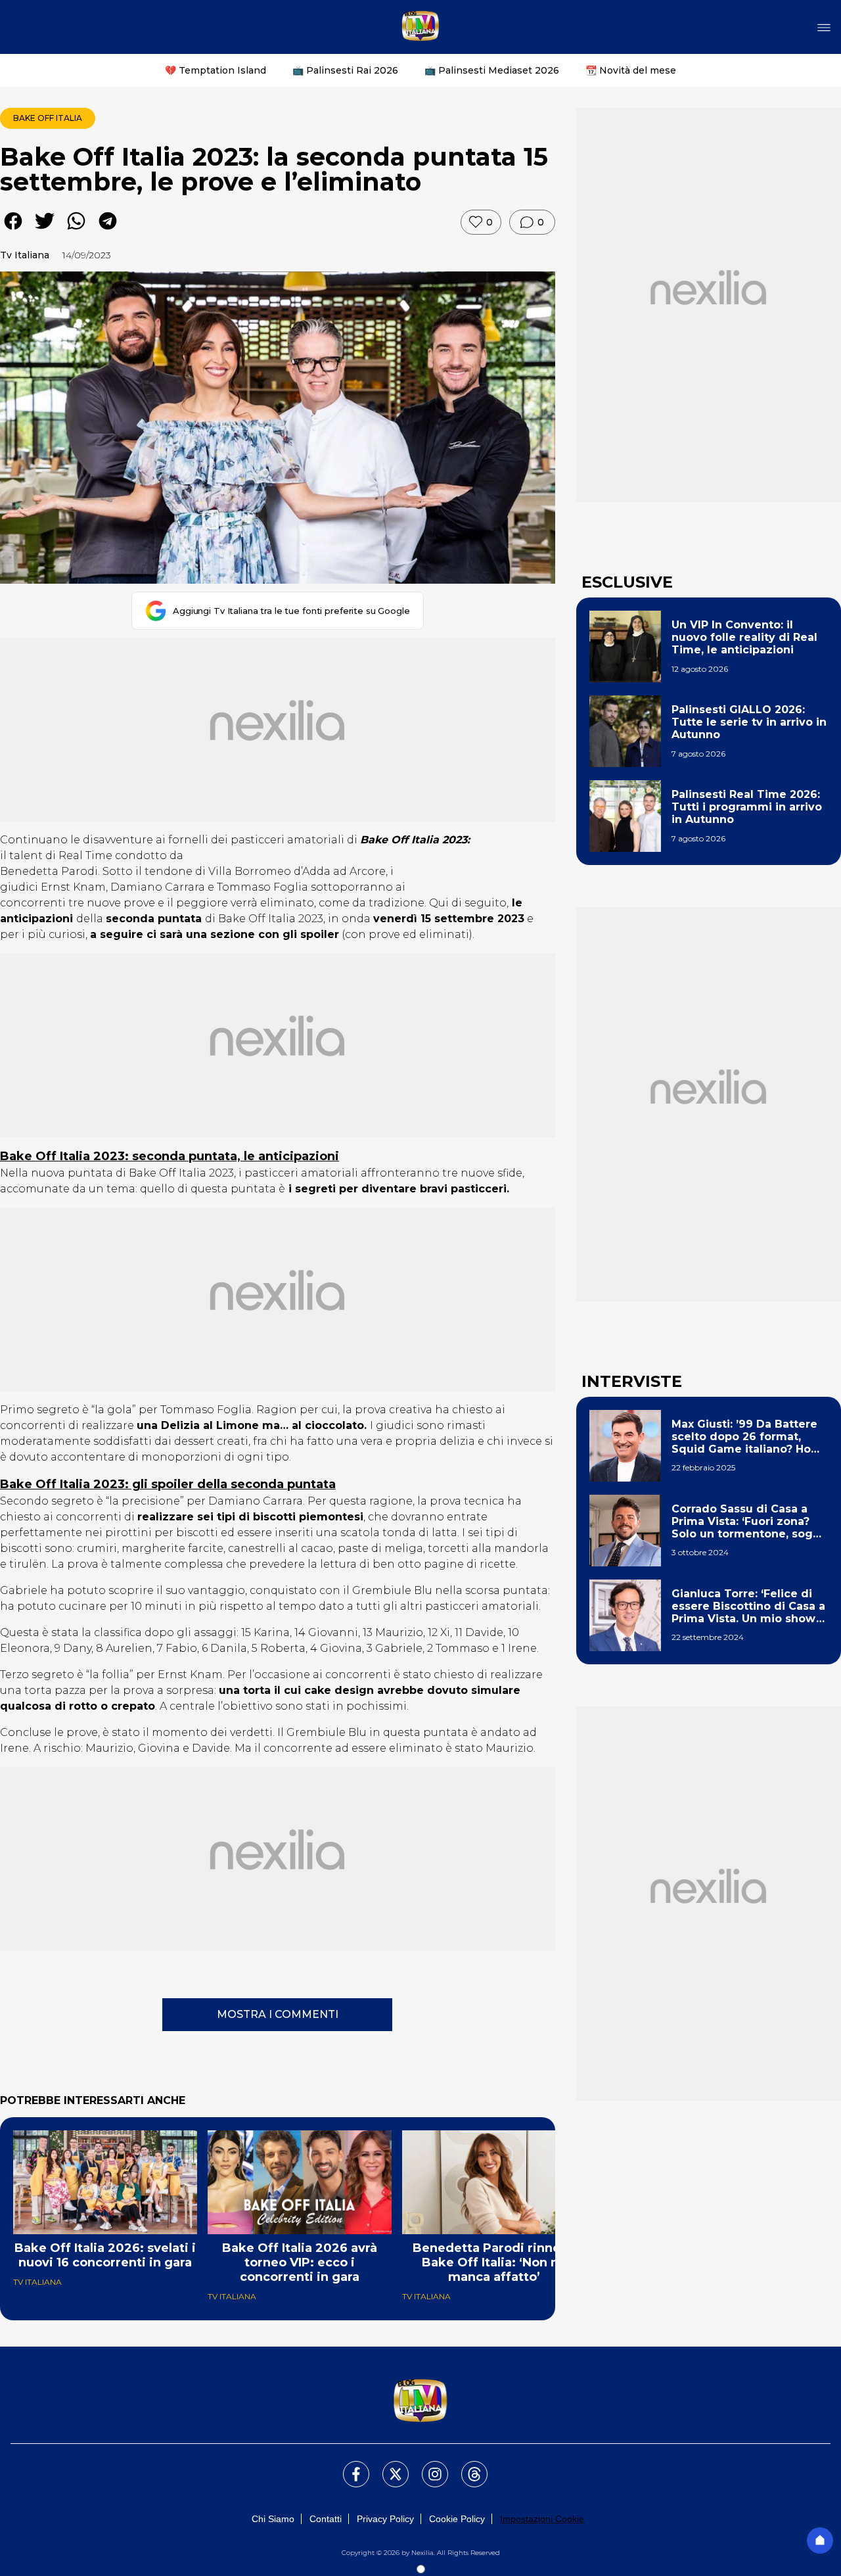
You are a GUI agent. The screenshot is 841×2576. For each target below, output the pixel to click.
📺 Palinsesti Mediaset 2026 (492, 70)
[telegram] (108, 230)
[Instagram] (427, 2466)
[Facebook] (348, 2466)
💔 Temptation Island (216, 70)
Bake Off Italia (48, 118)
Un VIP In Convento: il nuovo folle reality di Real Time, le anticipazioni (744, 637)
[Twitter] (388, 2466)
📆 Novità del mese (631, 70)
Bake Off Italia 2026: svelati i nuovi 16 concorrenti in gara (105, 2255)
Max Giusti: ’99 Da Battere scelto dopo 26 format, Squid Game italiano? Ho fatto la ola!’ (744, 1437)
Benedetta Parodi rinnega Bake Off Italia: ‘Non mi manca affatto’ (494, 2262)
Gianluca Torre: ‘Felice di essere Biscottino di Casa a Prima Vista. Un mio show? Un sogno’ (748, 1606)
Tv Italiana (25, 255)
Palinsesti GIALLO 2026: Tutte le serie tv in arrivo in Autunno (749, 722)
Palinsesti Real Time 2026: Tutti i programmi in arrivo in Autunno (747, 807)
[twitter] (45, 230)
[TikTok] (466, 2466)
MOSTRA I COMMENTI (278, 2014)
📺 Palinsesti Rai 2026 (345, 70)
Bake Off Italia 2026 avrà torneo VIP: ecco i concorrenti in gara (300, 2262)
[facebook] (13, 230)
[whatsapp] (76, 230)
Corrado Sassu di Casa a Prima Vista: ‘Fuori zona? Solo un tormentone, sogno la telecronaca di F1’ (749, 1522)
